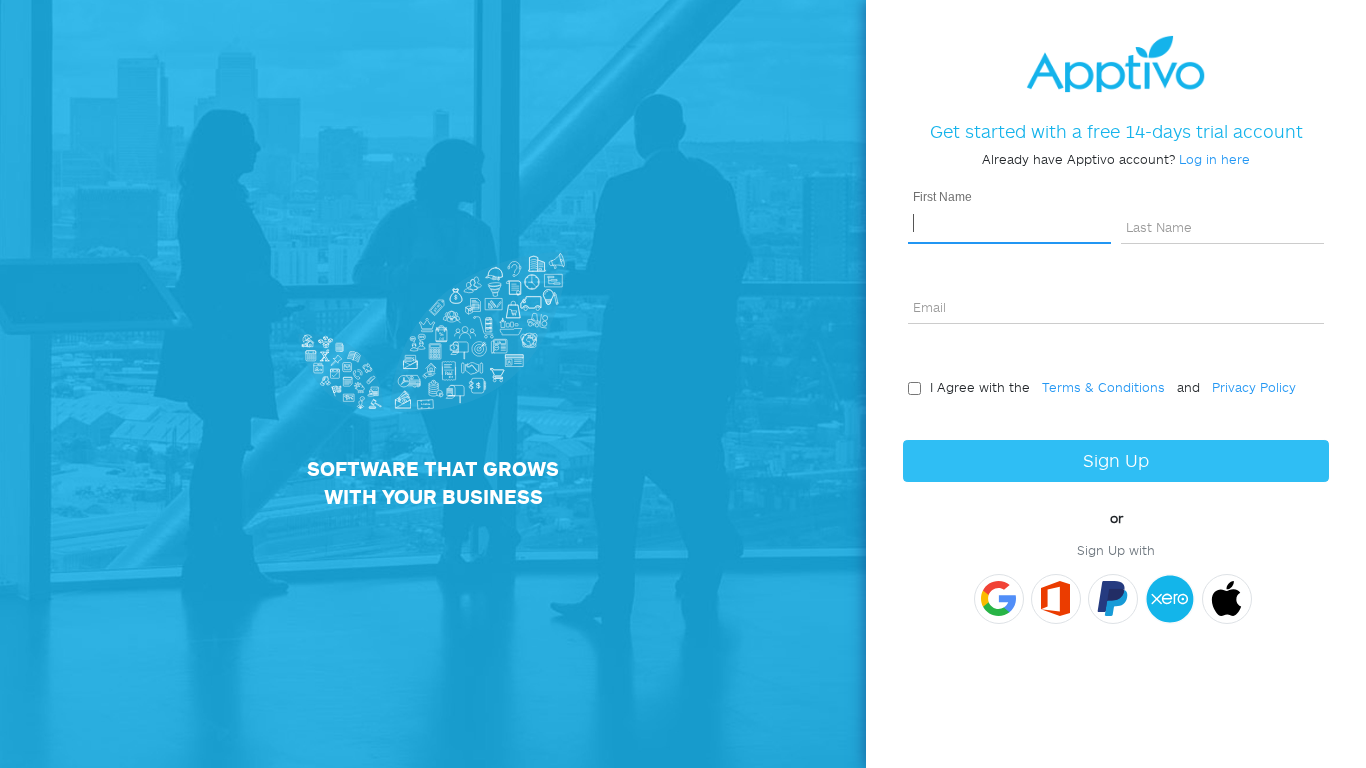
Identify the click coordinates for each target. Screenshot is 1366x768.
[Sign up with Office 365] (1056, 599)
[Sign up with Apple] (1227, 599)
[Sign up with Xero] (1170, 599)
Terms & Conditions (1099, 387)
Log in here (1214, 159)
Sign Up (1116, 460)
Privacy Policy (1250, 387)
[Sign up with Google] (999, 599)
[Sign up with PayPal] (1113, 599)
